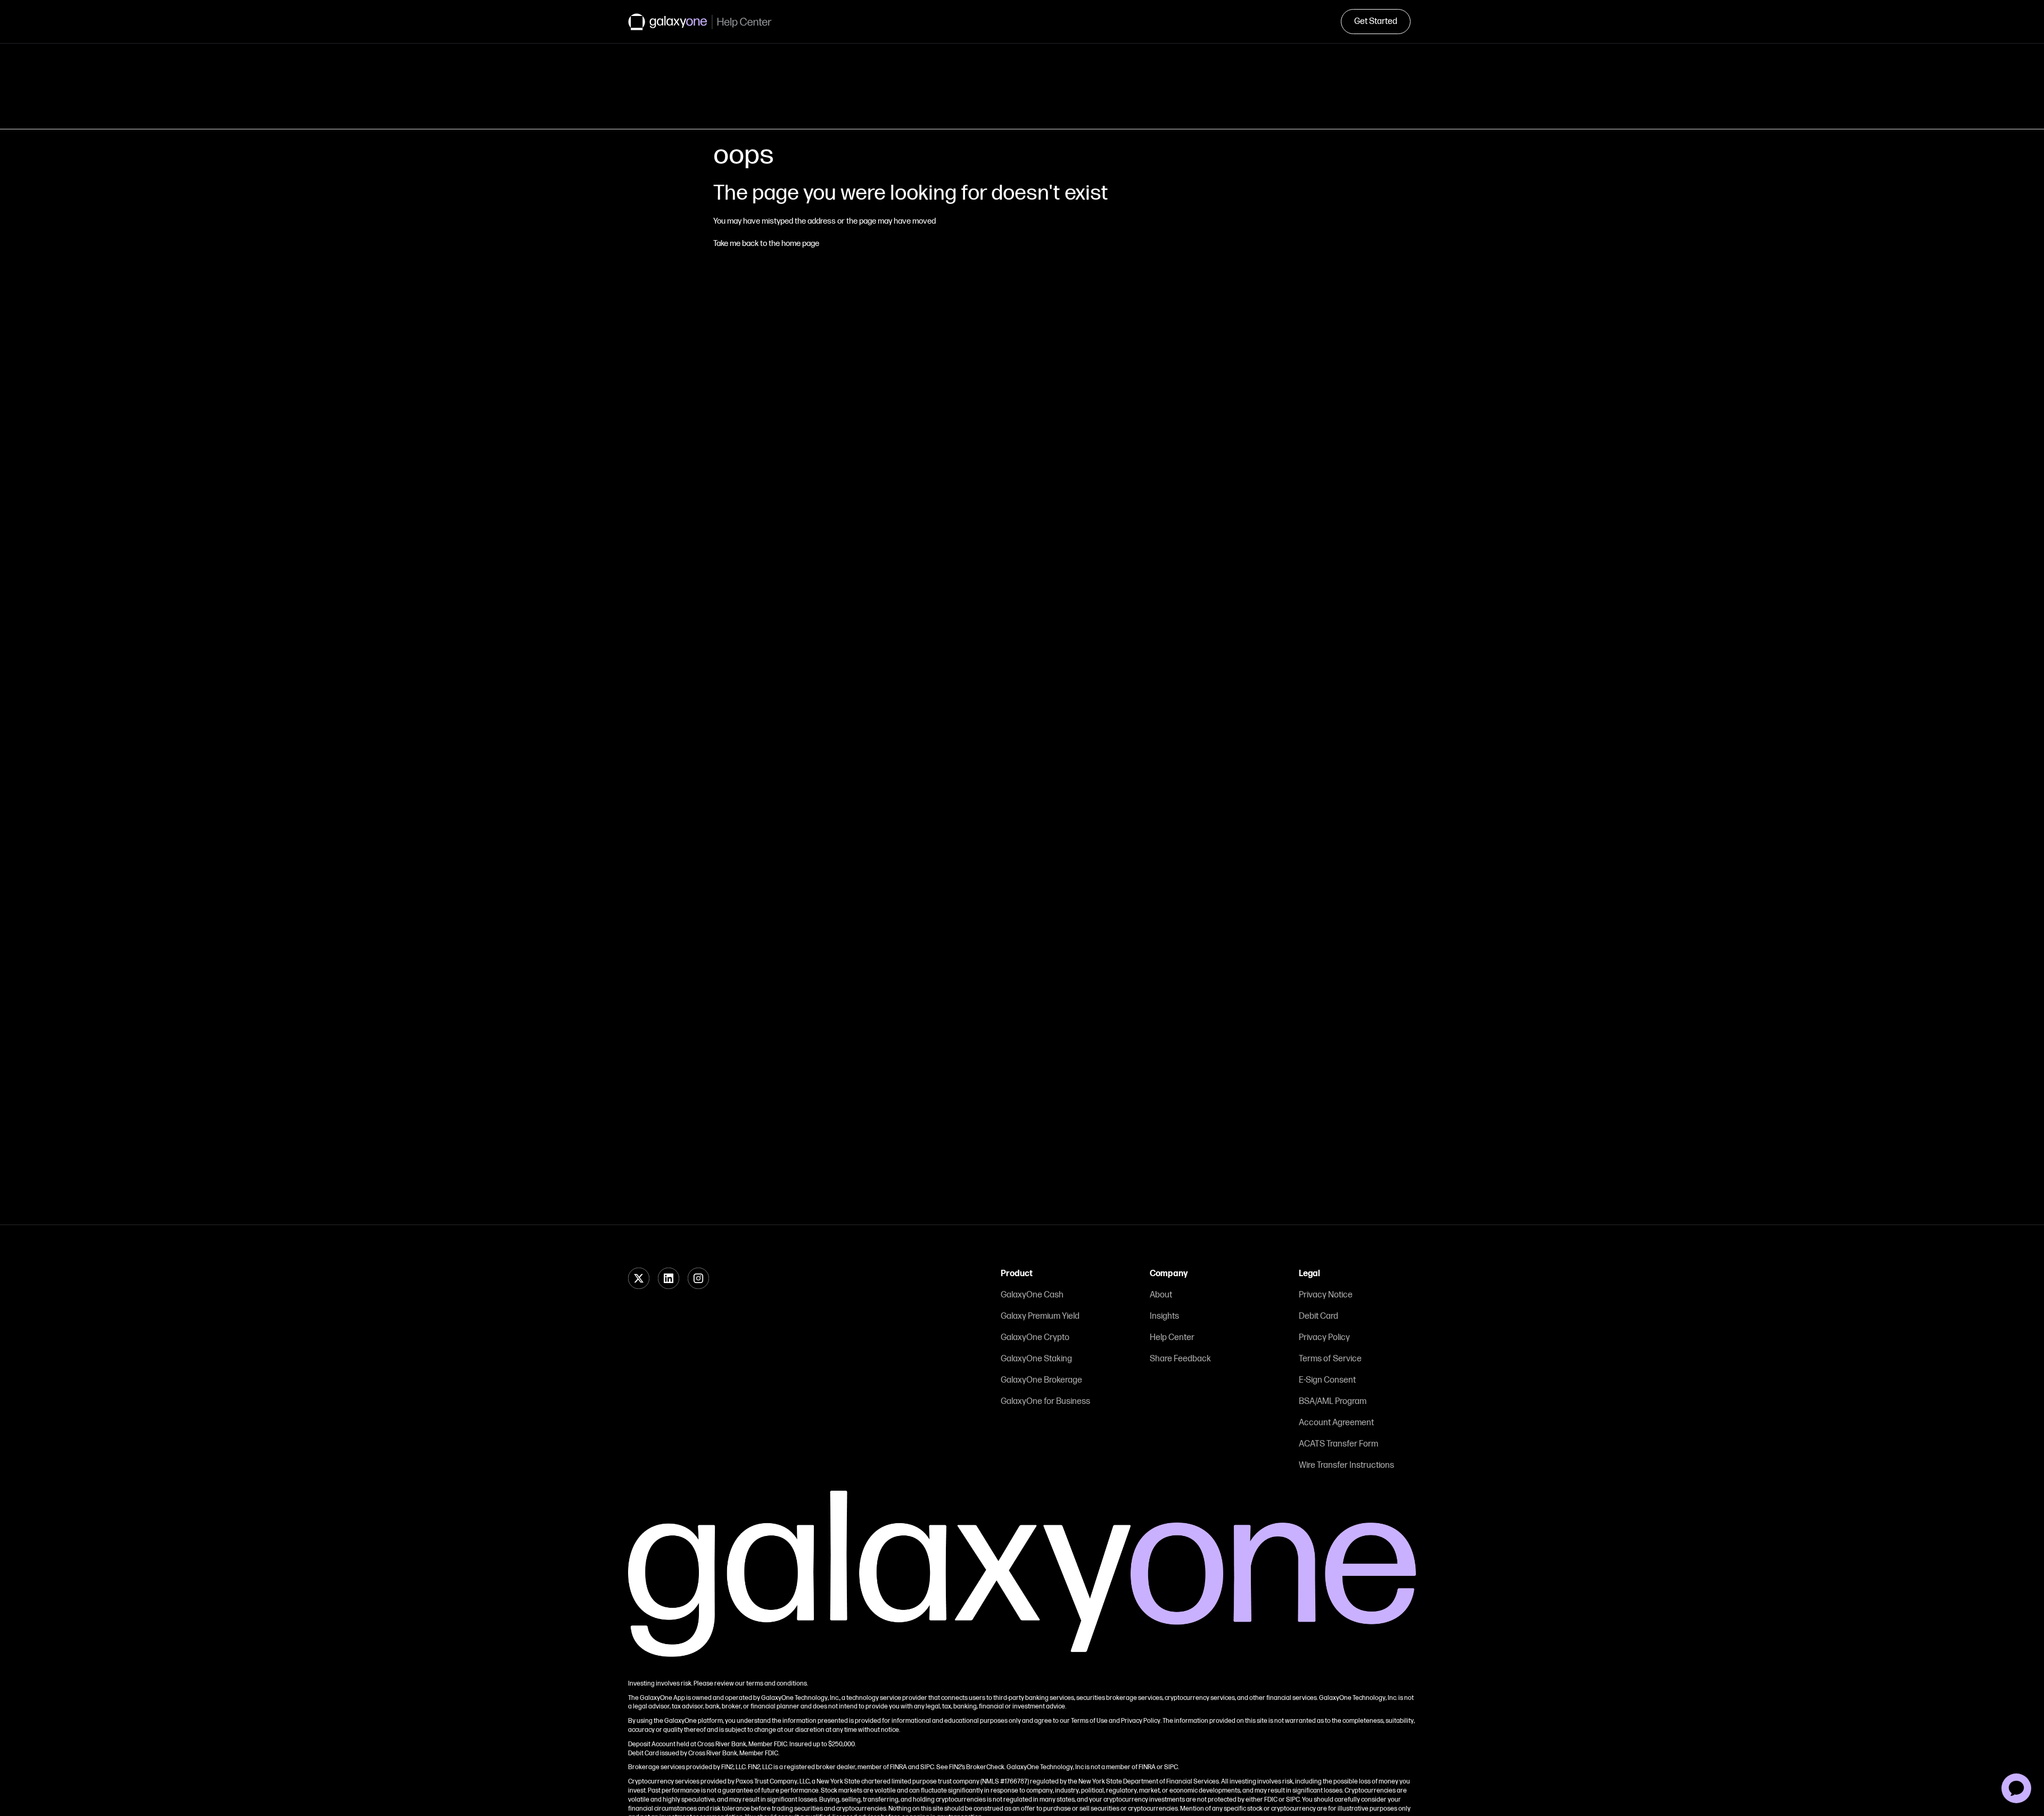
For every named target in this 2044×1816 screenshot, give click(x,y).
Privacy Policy (1324, 1338)
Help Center (1172, 1338)
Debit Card (1318, 1316)
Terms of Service (1330, 1359)
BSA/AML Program (1333, 1402)
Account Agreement (1336, 1423)
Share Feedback (1180, 1359)
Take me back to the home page (766, 244)
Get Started (1376, 22)
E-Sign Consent (1327, 1380)
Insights (1164, 1316)
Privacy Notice (1326, 1295)
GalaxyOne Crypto (1035, 1338)
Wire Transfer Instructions (1346, 1465)
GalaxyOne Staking (1036, 1359)
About (1161, 1295)
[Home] (700, 22)
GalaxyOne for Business (1045, 1402)
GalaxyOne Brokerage (1041, 1380)
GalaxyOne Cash (1032, 1295)
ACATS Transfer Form (1338, 1444)
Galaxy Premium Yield (1040, 1316)
